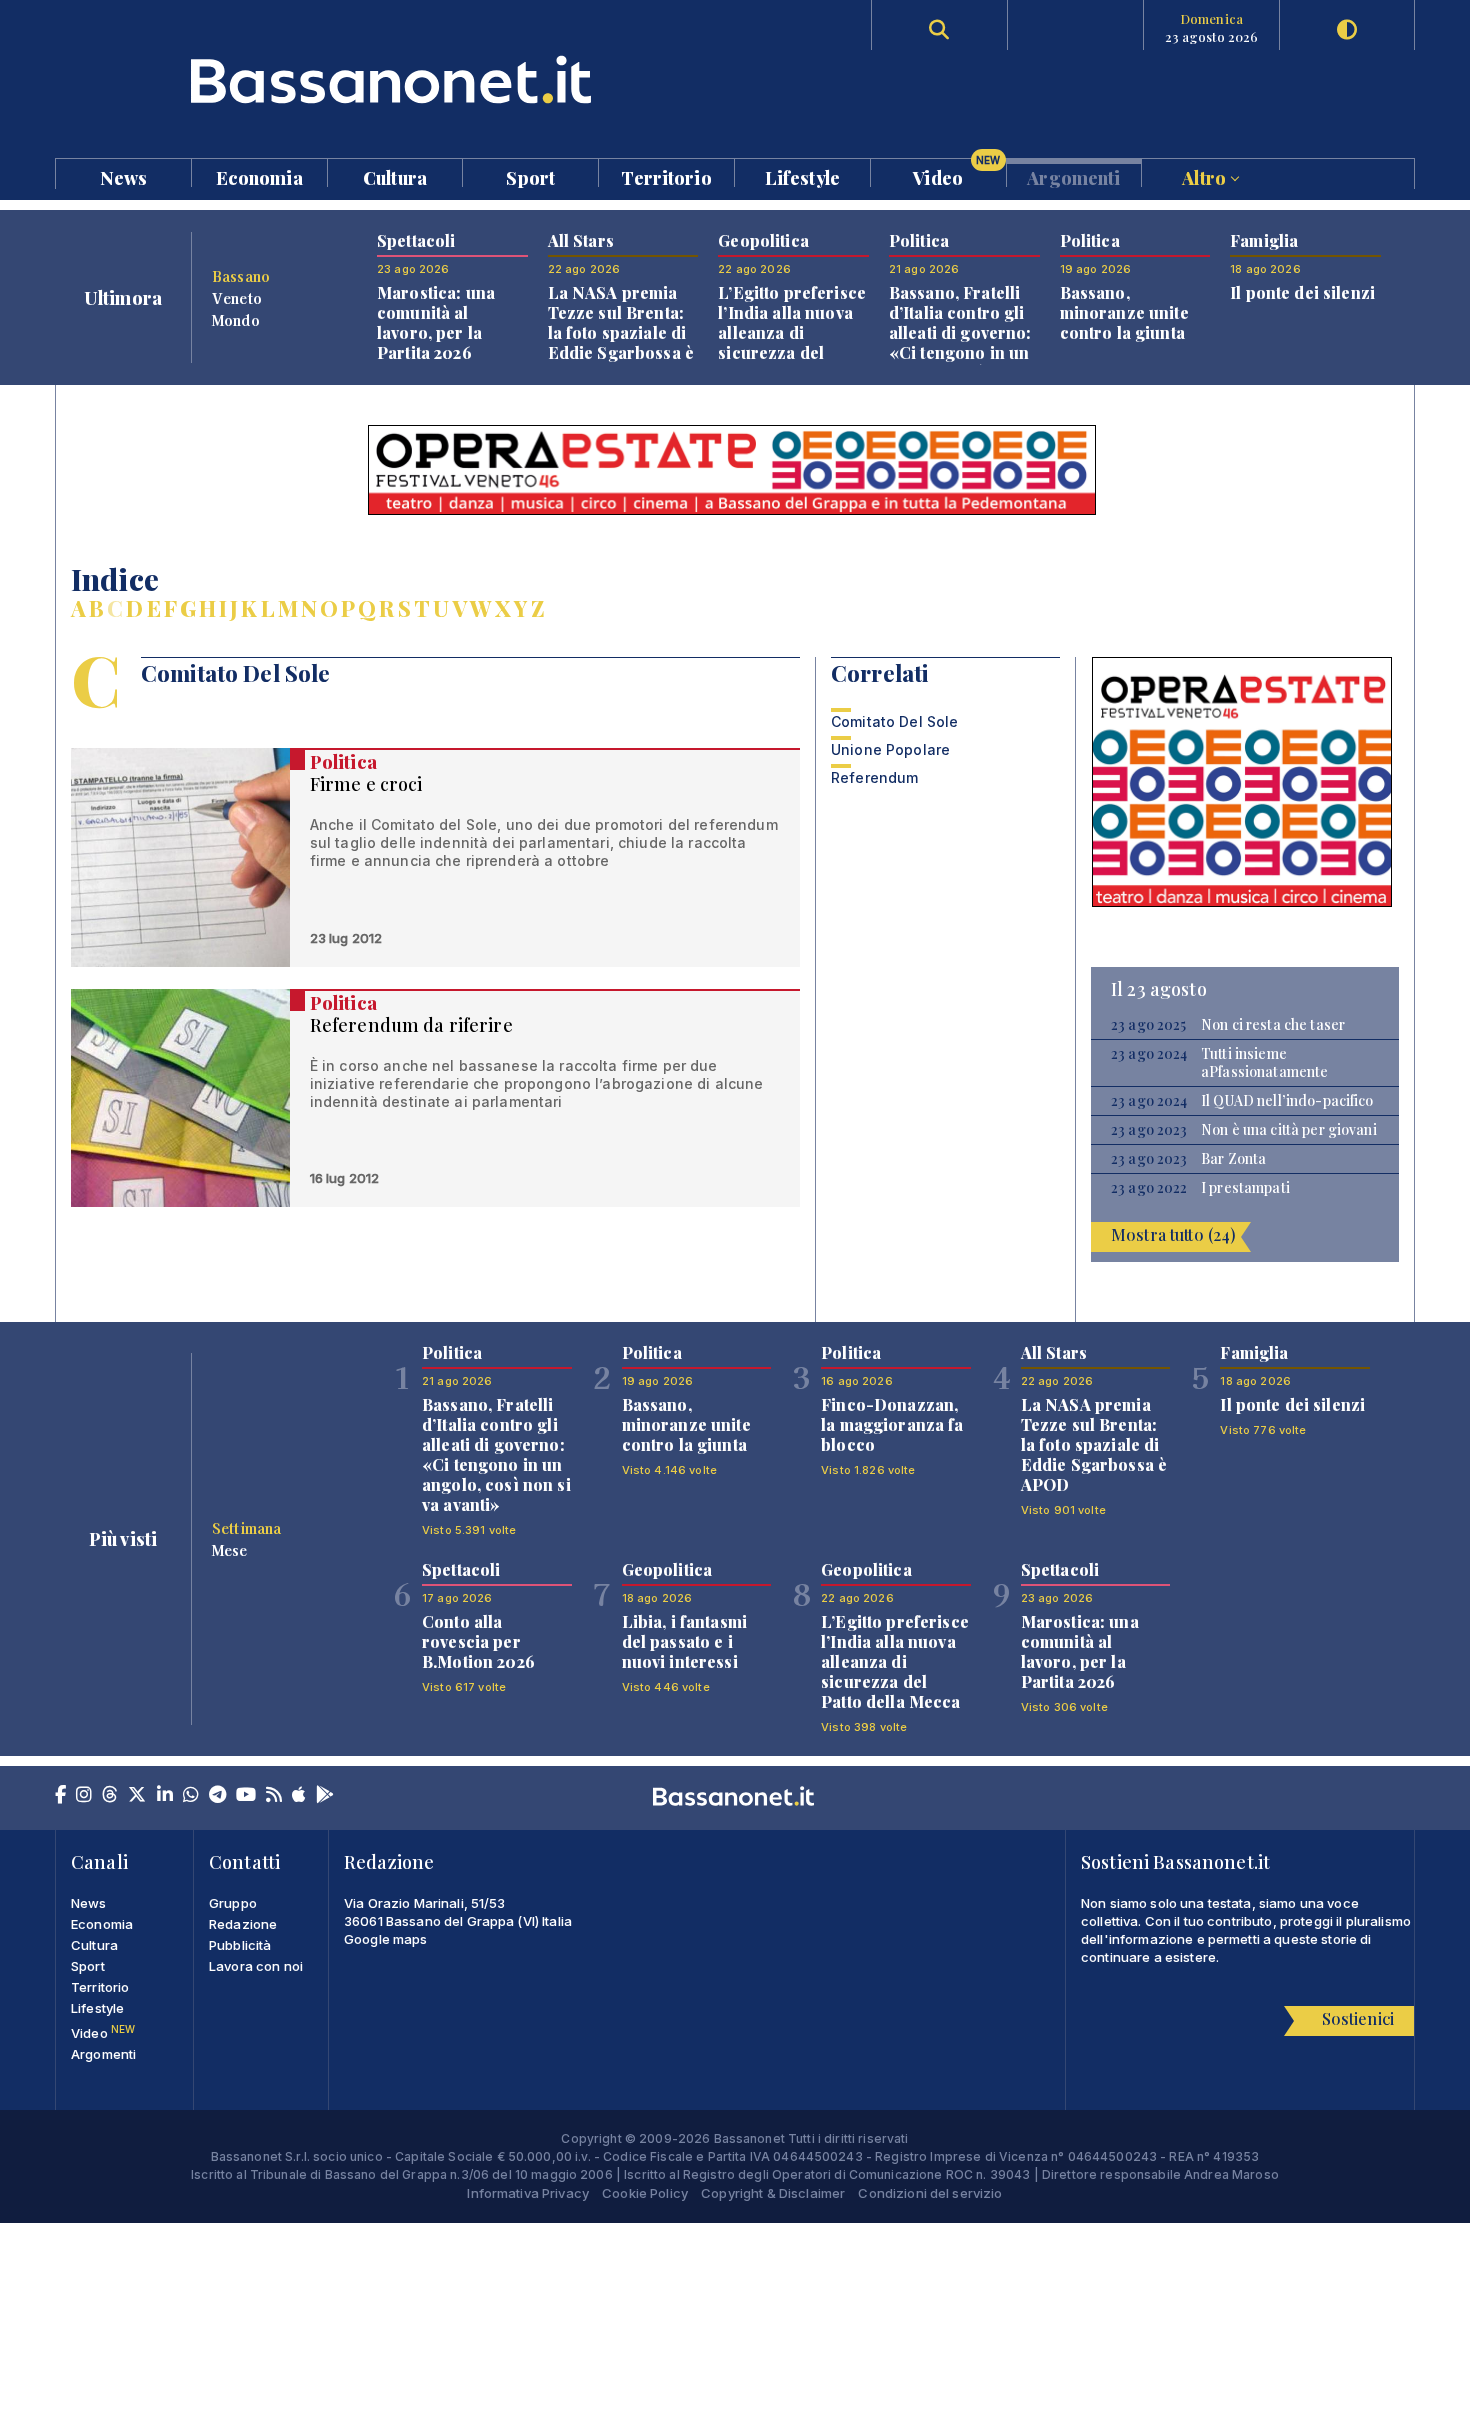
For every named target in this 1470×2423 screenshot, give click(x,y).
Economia (259, 176)
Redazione (243, 1924)
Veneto (237, 298)
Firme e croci (366, 784)
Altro (1206, 176)
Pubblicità (240, 1945)
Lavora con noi (256, 1966)
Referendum (874, 777)
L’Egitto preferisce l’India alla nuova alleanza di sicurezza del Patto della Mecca (792, 332)
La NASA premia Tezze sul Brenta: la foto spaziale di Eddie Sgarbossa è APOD (621, 332)
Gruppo (233, 1903)
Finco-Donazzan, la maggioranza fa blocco (892, 1424)
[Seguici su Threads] (110, 1796)
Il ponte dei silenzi (1302, 292)
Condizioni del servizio (930, 2193)
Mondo (236, 320)
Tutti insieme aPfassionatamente (1264, 1063)
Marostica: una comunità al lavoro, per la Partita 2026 (436, 322)
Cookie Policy (645, 2193)
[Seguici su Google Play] (325, 1796)
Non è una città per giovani (1289, 1130)
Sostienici (1358, 2018)
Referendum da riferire (411, 1025)
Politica (343, 762)
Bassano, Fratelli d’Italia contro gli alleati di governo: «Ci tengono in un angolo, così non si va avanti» (963, 342)
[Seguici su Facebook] (60, 1796)
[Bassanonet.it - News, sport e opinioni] (395, 79)
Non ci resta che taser (1273, 1025)
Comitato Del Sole (894, 721)
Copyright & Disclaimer (773, 2193)
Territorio (666, 176)
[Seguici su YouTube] (246, 1796)
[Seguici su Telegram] (217, 1796)
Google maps (386, 1939)
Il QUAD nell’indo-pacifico (1287, 1101)
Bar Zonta (1233, 1159)
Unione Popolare (890, 749)
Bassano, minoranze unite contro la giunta (1124, 312)
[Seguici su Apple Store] (299, 1796)
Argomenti (1073, 176)
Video (956, 173)
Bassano (241, 276)
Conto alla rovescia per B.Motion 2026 (478, 1641)
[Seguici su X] (137, 1796)
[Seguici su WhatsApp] (191, 1796)
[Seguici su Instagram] (84, 1796)
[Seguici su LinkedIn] (165, 1796)
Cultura (395, 176)
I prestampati (1245, 1188)
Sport (530, 176)
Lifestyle (802, 176)
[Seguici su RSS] (274, 1796)
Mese (230, 1550)
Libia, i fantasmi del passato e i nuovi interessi (684, 1641)
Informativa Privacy (528, 2193)
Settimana (246, 1528)
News (124, 176)
